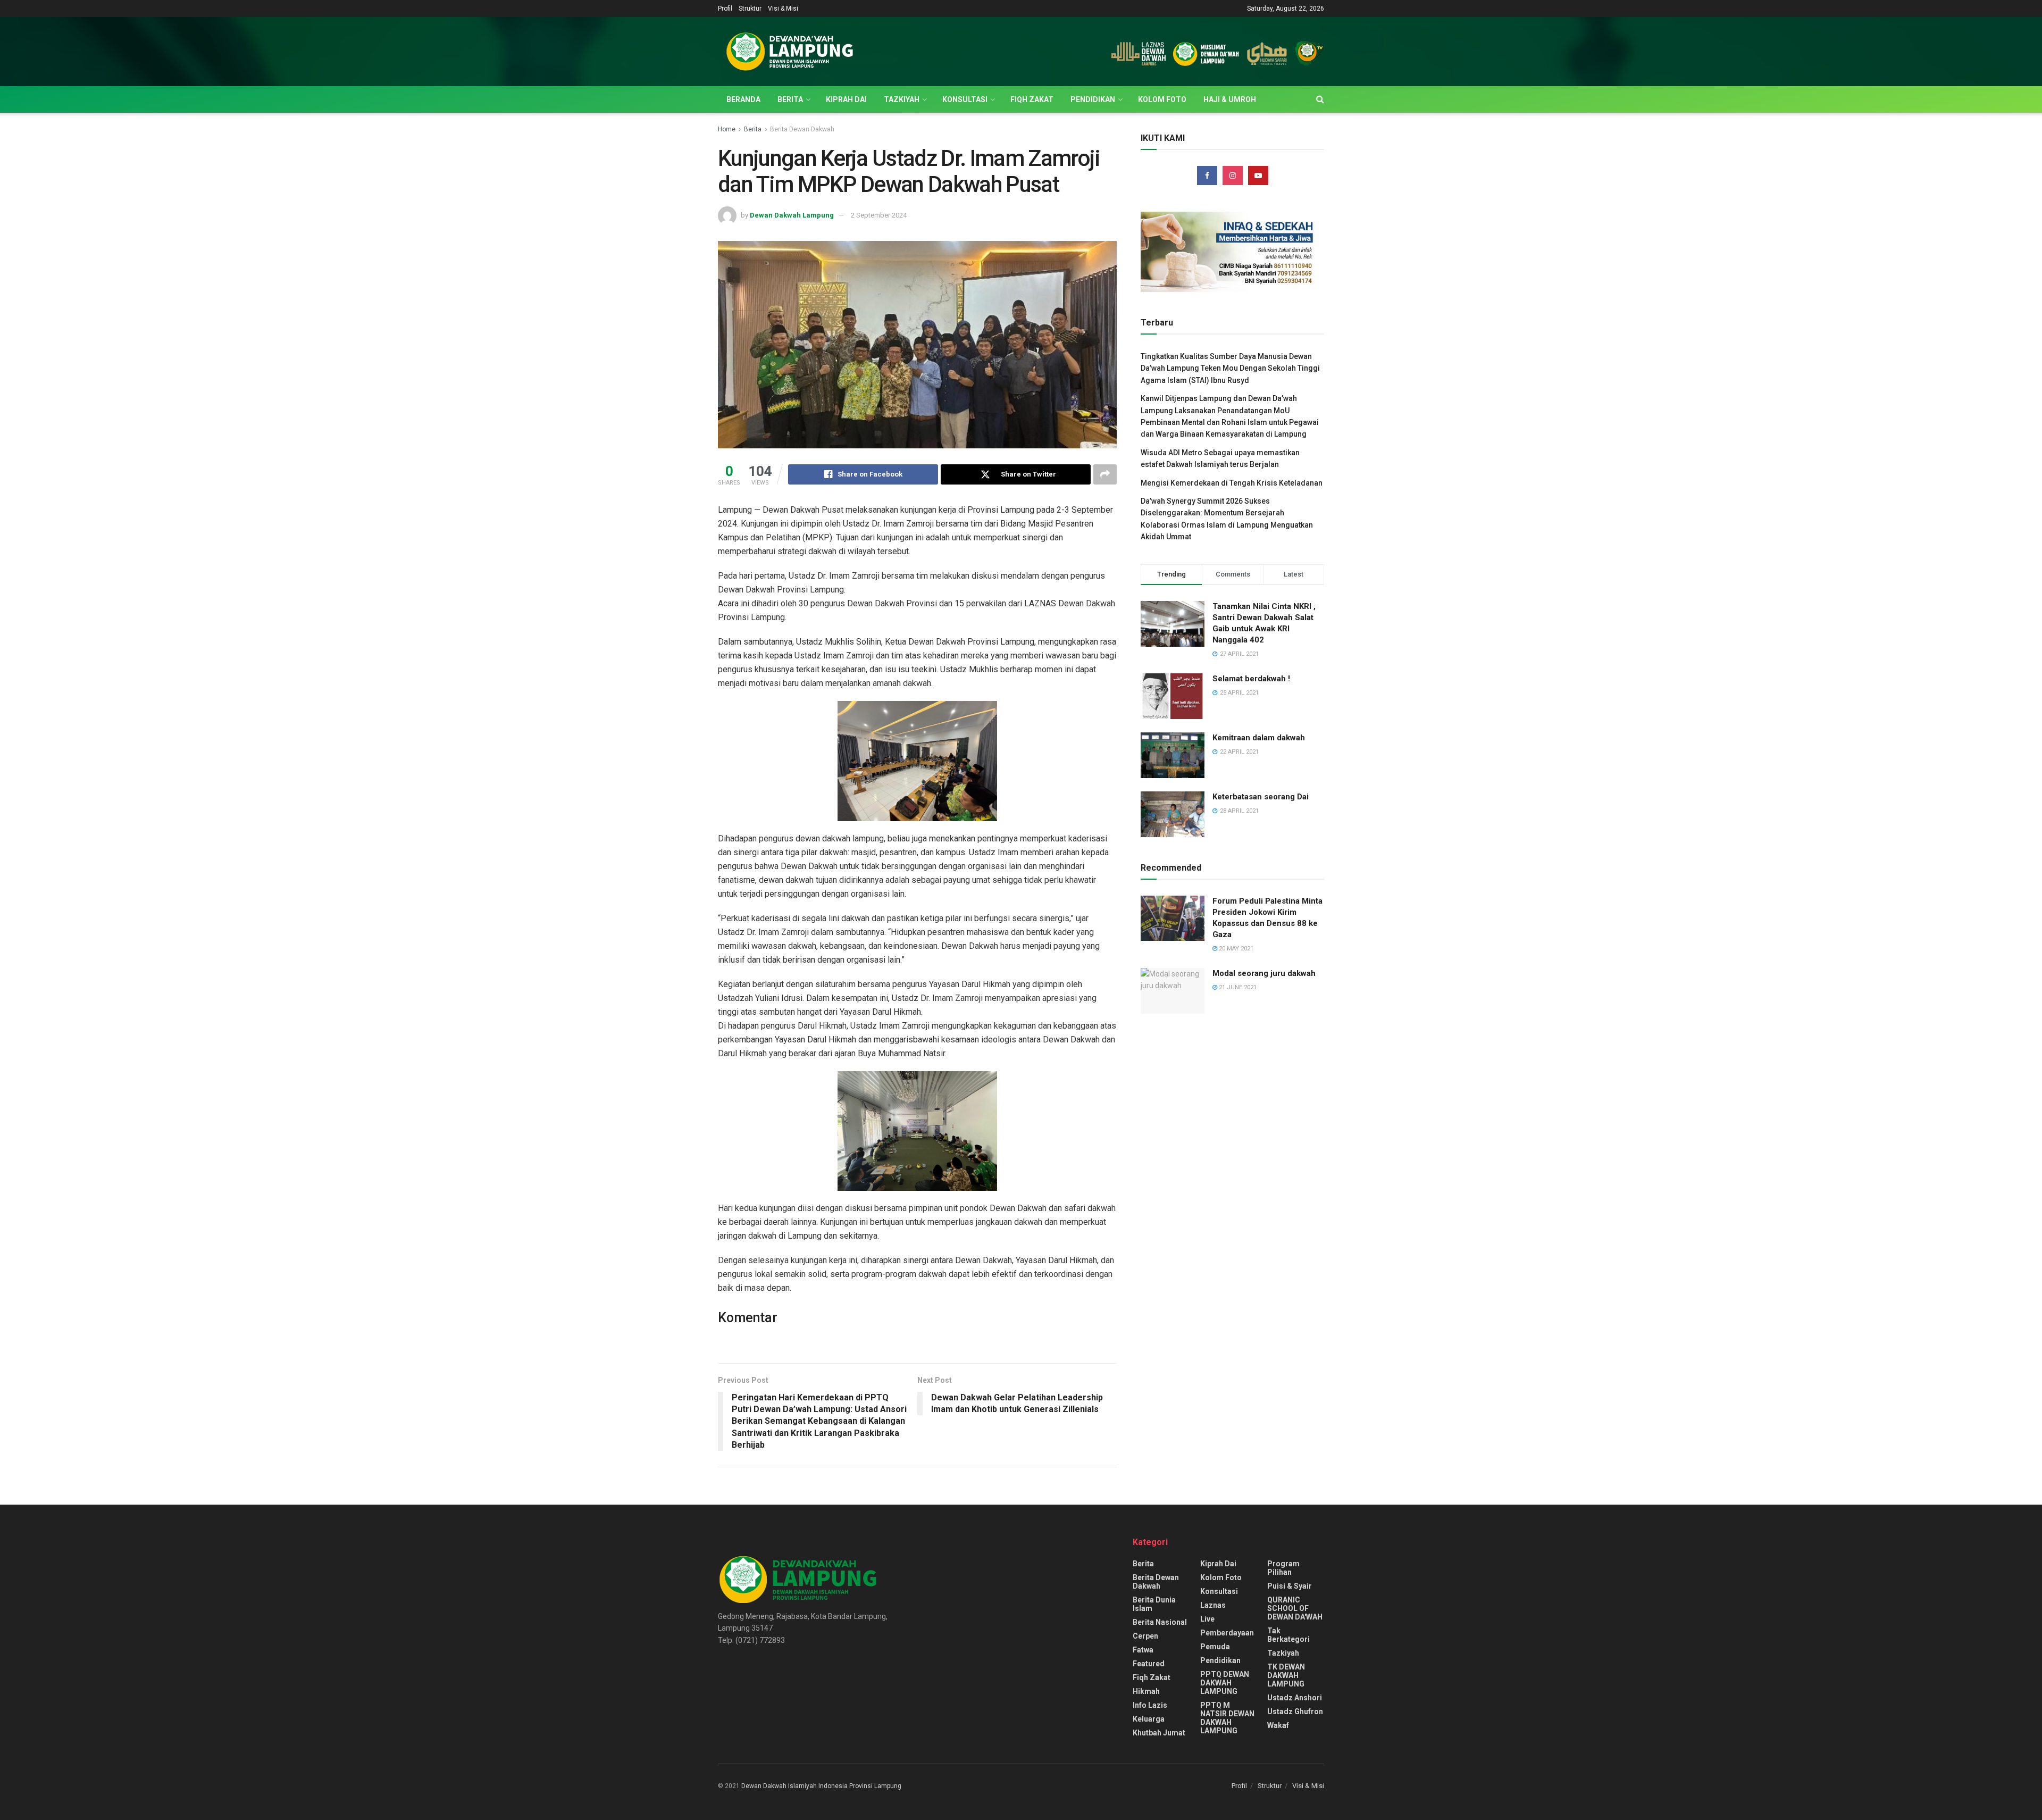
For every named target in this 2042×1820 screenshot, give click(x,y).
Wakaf (1278, 1725)
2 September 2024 (879, 215)
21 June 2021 (1237, 987)
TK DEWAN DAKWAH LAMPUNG (1286, 1675)
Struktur (750, 9)
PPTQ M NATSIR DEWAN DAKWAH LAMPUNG (1227, 1718)
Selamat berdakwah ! (1251, 679)
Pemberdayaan (1227, 1633)
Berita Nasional (1160, 1622)
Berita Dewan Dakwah (802, 129)
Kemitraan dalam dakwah (1259, 738)
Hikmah (1146, 1691)
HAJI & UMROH (1230, 99)
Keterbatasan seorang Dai (1261, 797)
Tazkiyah (902, 99)
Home (727, 129)
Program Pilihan (1283, 1568)
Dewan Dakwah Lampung (792, 215)
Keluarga (1149, 1719)
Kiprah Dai (846, 99)
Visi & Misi (783, 9)
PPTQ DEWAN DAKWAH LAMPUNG (1225, 1683)
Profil (725, 9)
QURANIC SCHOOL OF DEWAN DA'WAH (1295, 1608)
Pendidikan (1093, 99)
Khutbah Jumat (1159, 1733)
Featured (1149, 1664)
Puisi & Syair (1290, 1586)
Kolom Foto (1162, 99)
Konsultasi (965, 99)
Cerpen (1145, 1636)
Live (1207, 1619)
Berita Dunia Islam (1154, 1604)
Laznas (1213, 1605)
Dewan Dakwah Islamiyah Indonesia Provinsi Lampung (821, 1786)
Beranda (743, 99)
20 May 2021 (1235, 949)
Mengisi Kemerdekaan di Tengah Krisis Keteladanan (1232, 483)
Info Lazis (1150, 1705)
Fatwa (1143, 1650)
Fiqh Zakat (1032, 99)
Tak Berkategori (1288, 1635)
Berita (790, 99)
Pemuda (1215, 1647)
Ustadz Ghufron (1295, 1712)
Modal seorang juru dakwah (1264, 973)
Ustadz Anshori (1295, 1698)
